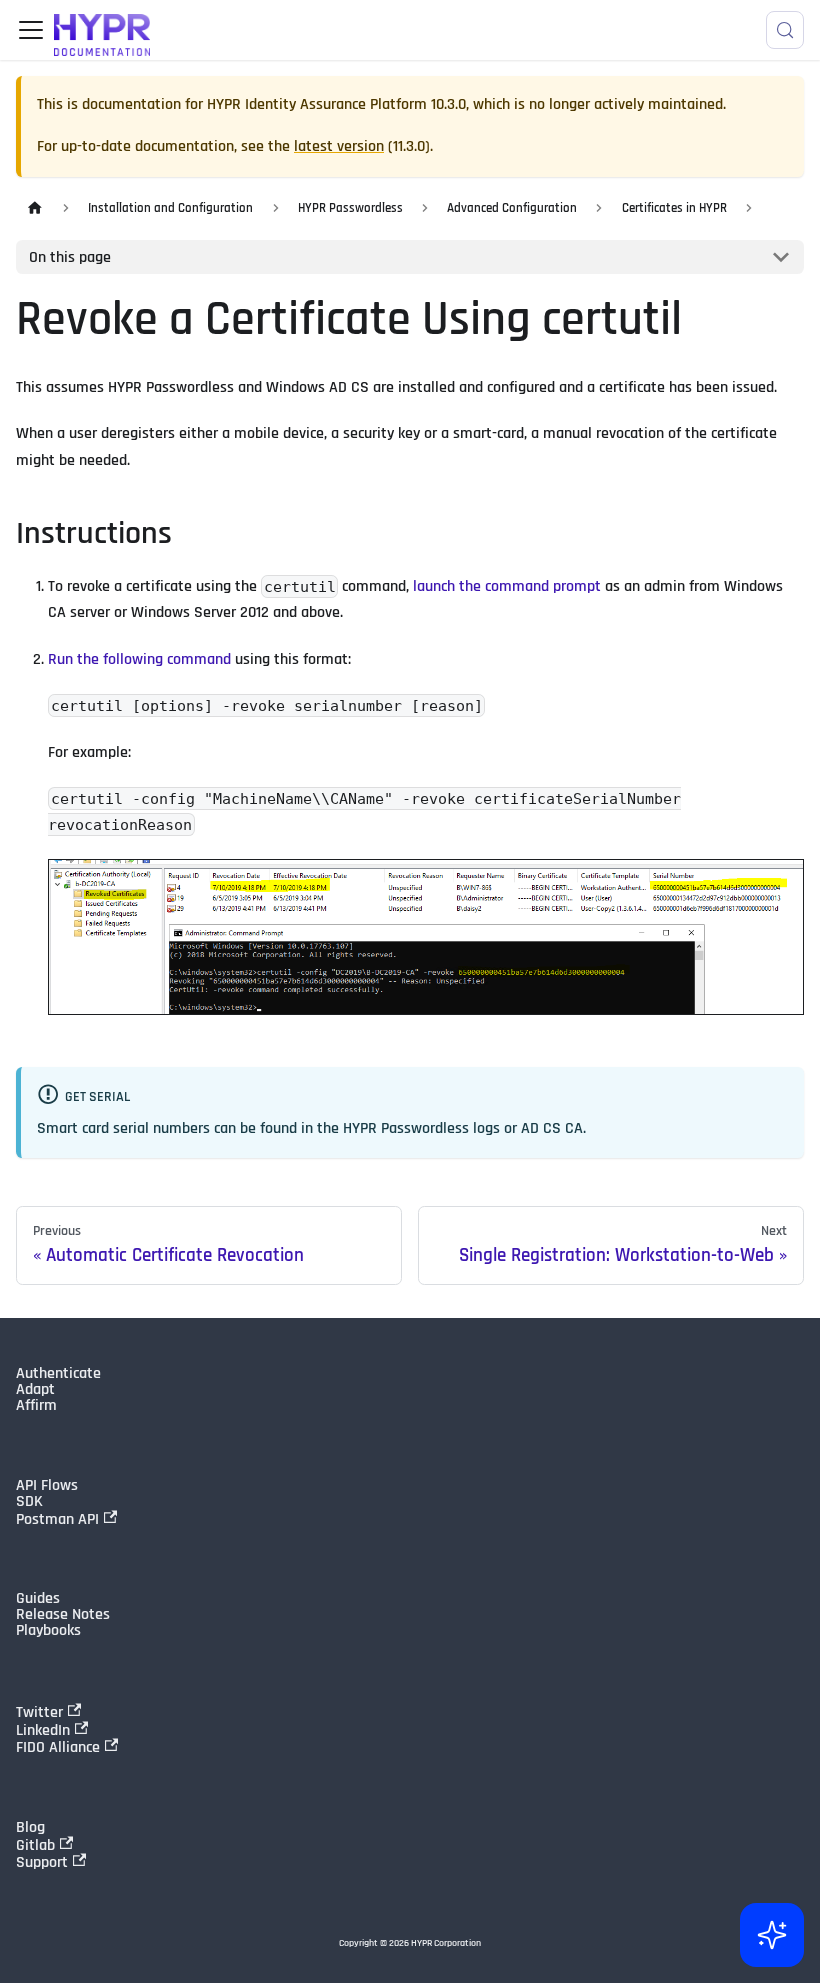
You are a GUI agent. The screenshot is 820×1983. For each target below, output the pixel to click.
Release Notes (63, 1615)
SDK (29, 1502)
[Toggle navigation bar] (31, 30)
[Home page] (35, 208)
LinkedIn (43, 1730)
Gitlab (35, 1845)
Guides (38, 1599)
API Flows (47, 1486)
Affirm (36, 1406)
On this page (70, 257)
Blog (30, 1828)
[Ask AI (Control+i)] (772, 1935)
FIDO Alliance (58, 1747)
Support (42, 1862)
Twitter (39, 1712)
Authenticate (58, 1374)
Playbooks (48, 1631)
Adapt (35, 1390)
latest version (339, 146)
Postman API (57, 1519)
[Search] (785, 30)
